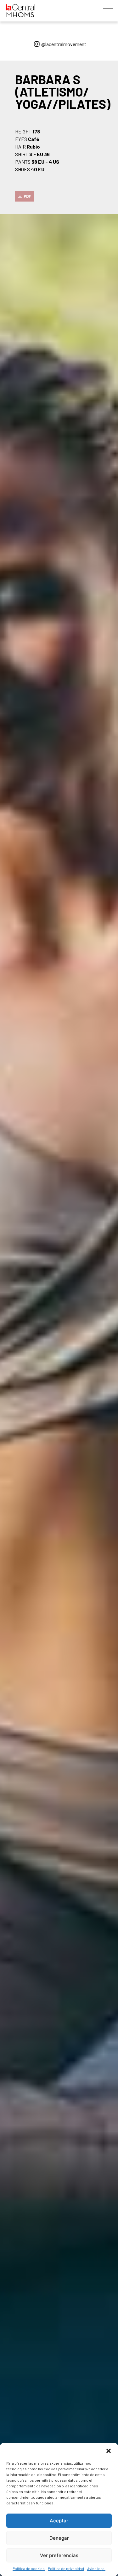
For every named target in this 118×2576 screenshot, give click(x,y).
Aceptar (59, 2521)
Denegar (59, 2538)
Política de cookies (29, 2568)
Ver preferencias (59, 2555)
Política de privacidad (66, 2568)
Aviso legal (96, 2568)
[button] (109, 2451)
